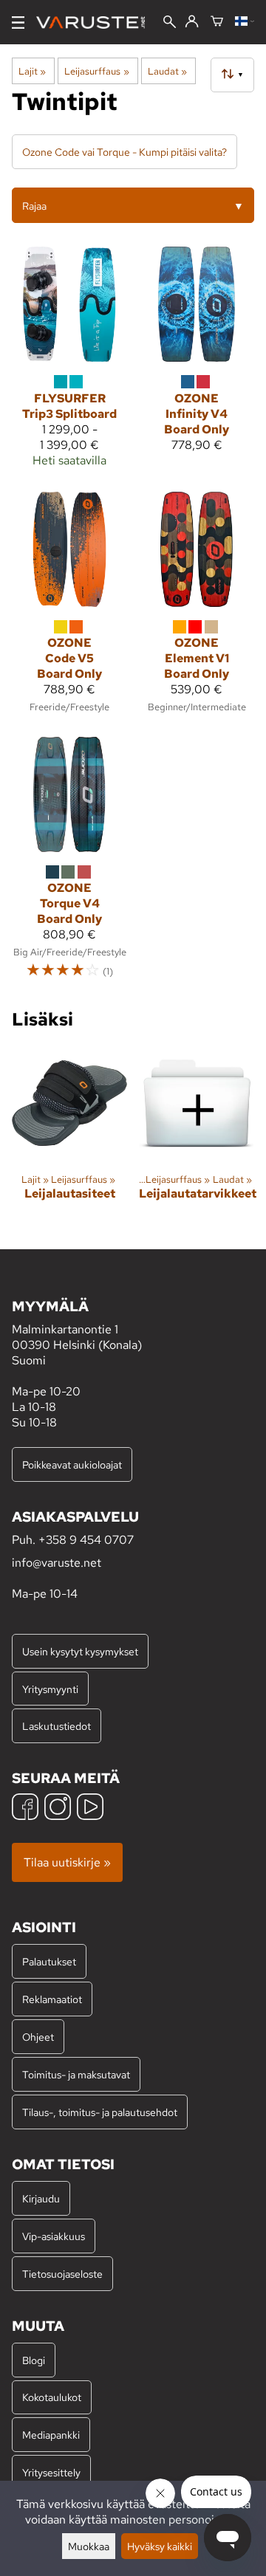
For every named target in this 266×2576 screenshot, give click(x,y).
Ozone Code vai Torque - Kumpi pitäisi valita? (125, 152)
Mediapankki (51, 2435)
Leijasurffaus (96, 71)
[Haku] (170, 23)
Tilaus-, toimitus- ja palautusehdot (100, 2112)
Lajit (32, 71)
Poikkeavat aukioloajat (72, 1464)
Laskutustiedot (57, 1726)
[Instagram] (58, 1809)
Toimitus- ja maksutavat (76, 2074)
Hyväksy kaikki (160, 2546)
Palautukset (49, 1961)
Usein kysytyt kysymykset (80, 1651)
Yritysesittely (51, 2472)
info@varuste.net (57, 1563)
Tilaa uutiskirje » (67, 1862)
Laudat (167, 71)
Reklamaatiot (52, 1999)
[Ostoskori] (217, 22)
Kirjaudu (41, 2198)
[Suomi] (245, 22)
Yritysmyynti (50, 1689)
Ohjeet (38, 2037)
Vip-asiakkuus (54, 2236)
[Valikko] (18, 23)
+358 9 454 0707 (86, 1540)
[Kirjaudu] (192, 22)
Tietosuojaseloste (62, 2274)
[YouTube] (90, 1809)
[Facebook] (25, 1809)
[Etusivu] (96, 23)
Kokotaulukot (52, 2397)
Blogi (34, 2360)
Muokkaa (89, 2546)
